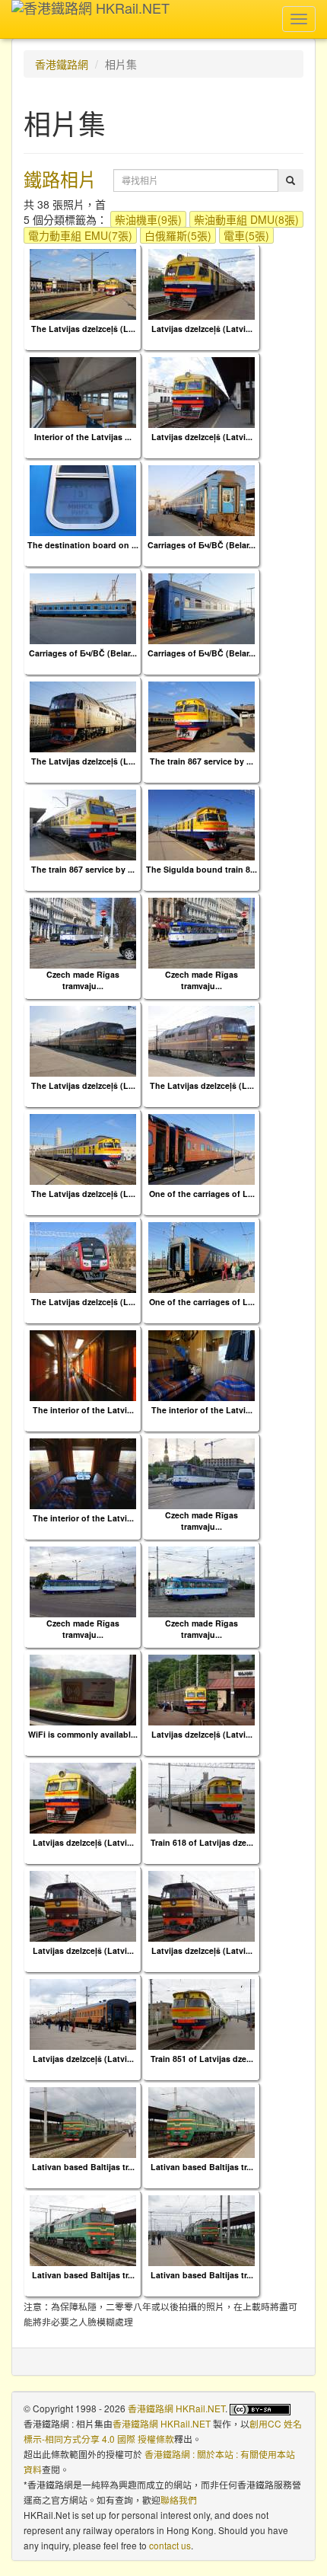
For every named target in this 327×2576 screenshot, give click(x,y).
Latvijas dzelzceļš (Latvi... (202, 329)
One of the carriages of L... (202, 1194)
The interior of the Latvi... (83, 1410)
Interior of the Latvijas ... (83, 437)
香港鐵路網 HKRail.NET (176, 2408)
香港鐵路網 (62, 64)
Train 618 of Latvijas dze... (202, 1842)
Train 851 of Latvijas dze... (202, 2059)
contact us (170, 2545)
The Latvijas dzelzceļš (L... (83, 329)
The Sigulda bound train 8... (202, 869)
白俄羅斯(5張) (178, 235)
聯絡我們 (179, 2499)
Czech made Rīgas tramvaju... (83, 980)
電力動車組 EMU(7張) (80, 235)
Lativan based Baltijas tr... (83, 2167)
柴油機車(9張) (148, 219)
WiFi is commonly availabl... (83, 1734)
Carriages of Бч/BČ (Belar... (202, 545)
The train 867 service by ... (202, 761)
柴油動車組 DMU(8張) (246, 219)
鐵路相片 (60, 179)
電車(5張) (246, 235)
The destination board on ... (83, 545)
